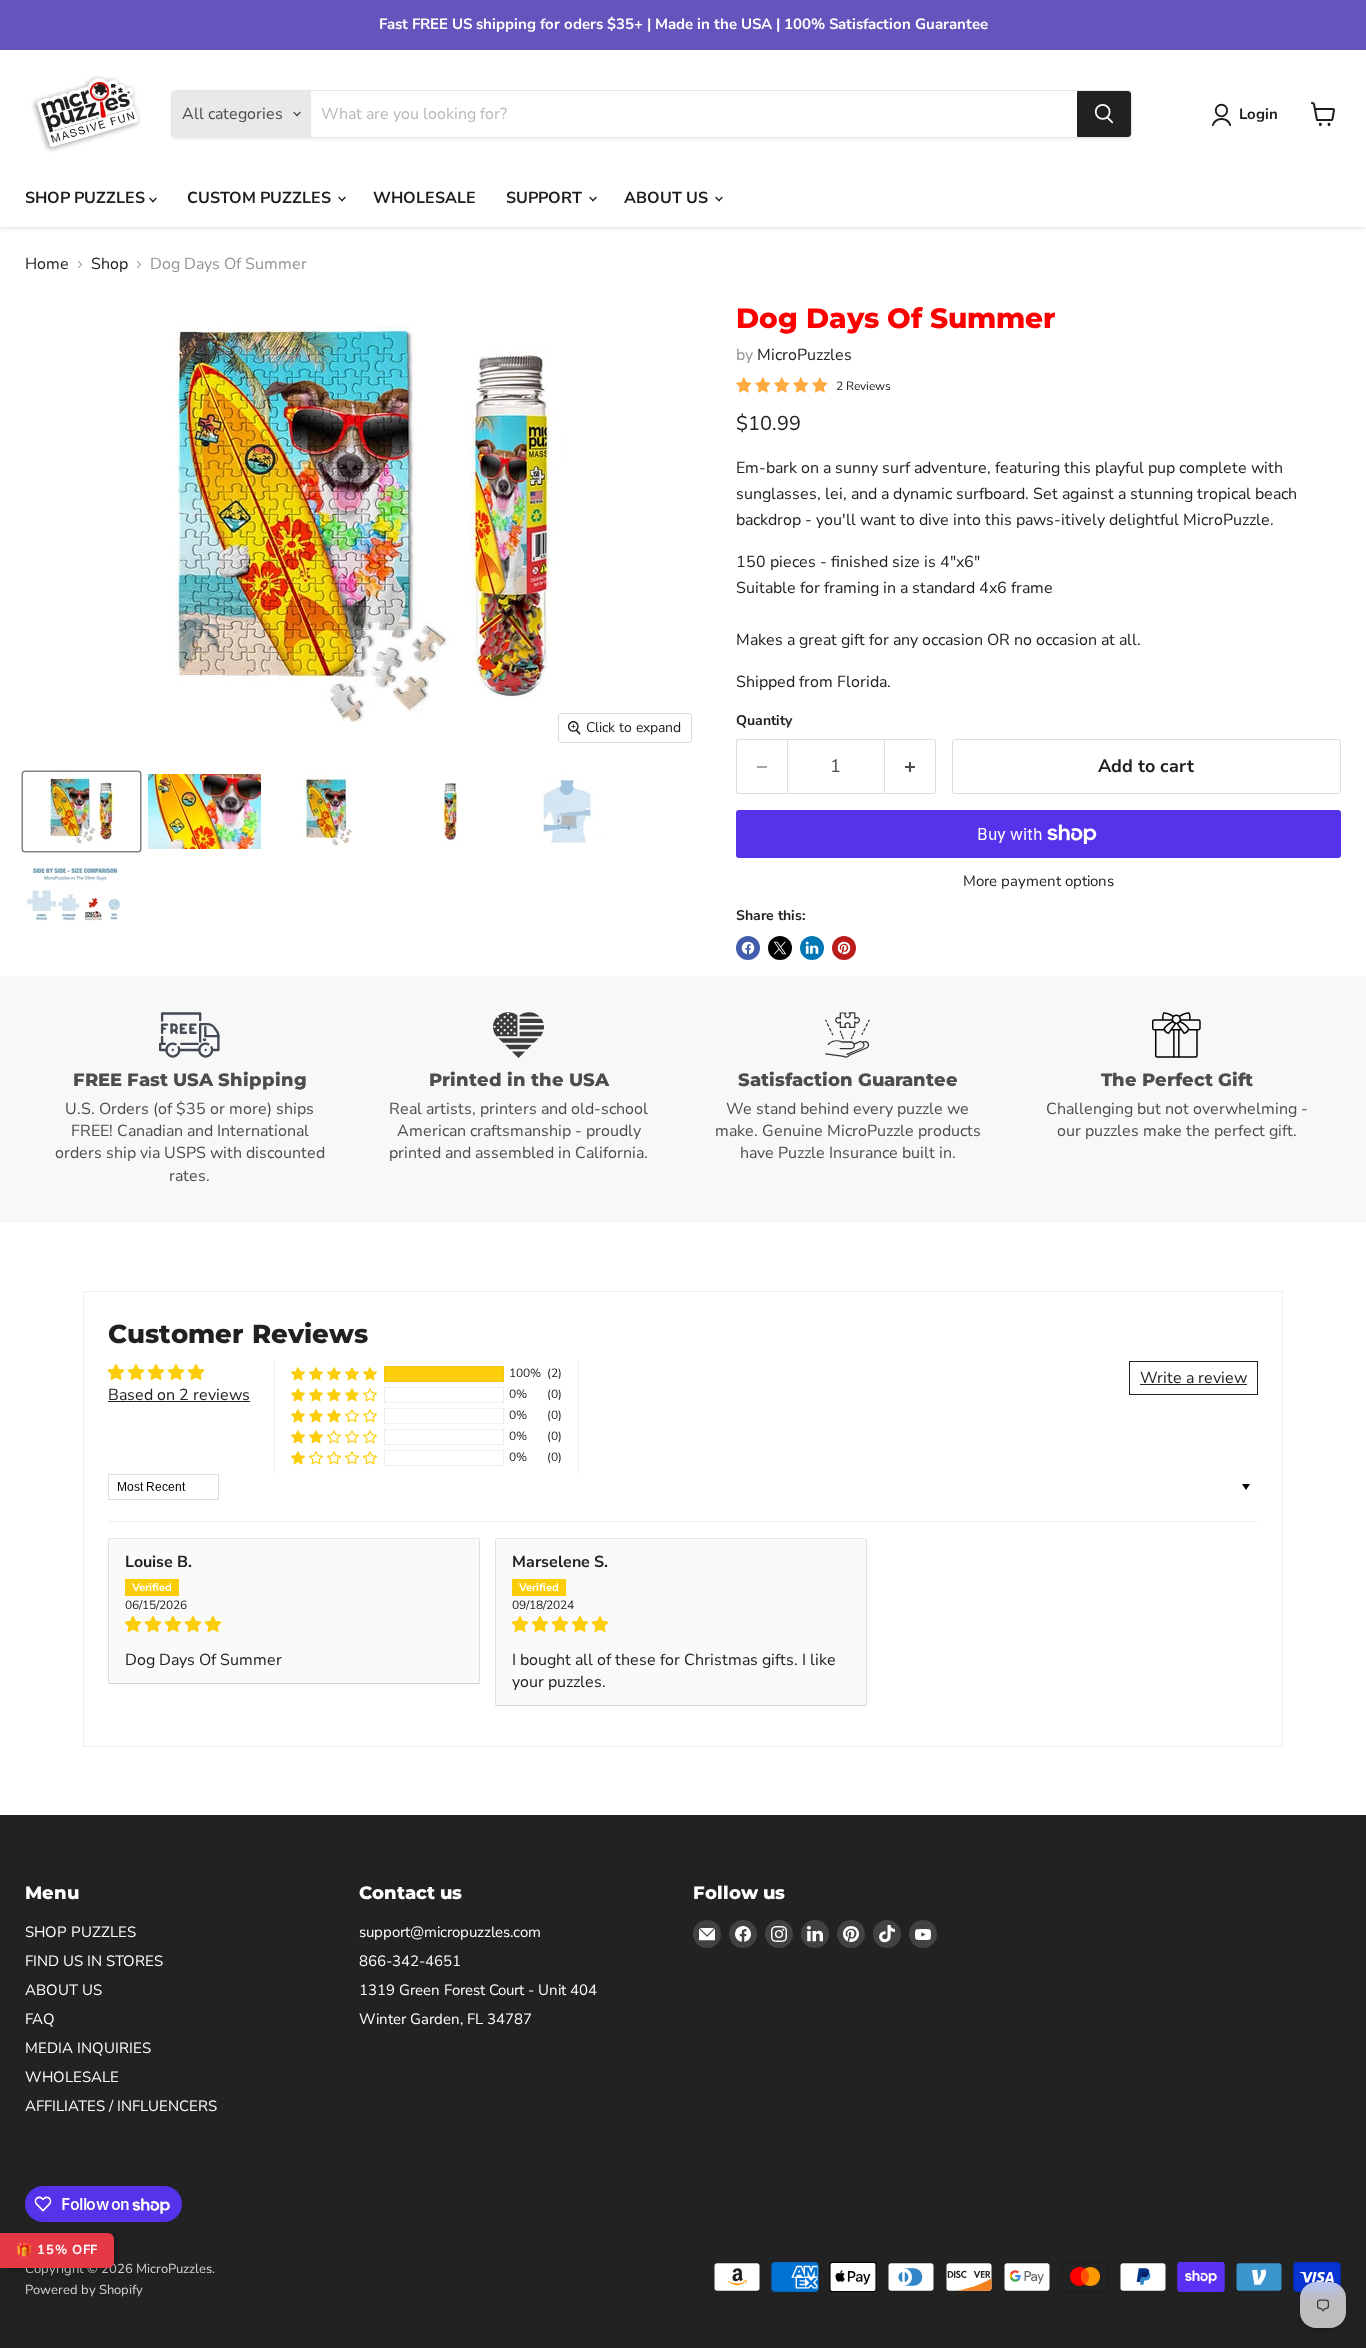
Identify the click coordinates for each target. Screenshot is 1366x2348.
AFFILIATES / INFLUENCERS (121, 2106)
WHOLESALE (424, 198)
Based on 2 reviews (179, 1395)
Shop (109, 264)
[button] (334, 1373)
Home (47, 264)
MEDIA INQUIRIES (88, 2048)
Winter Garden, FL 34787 (445, 2019)
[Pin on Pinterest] (844, 948)
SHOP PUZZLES (87, 198)
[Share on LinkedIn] (812, 948)
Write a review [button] (1193, 1378)
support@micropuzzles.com (450, 1932)
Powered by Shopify (84, 2290)
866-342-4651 (410, 1961)
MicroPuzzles (804, 355)
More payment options (1038, 881)
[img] (294, 1624)
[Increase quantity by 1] (910, 766)
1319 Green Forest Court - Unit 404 (478, 1990)
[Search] (1104, 114)
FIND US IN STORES (94, 1961)
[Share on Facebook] (748, 948)
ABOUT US (668, 198)
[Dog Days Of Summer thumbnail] (81, 811)
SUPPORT (546, 198)
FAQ (40, 2019)
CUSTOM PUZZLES (261, 198)
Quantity (764, 721)
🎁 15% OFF (57, 2250)
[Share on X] (780, 948)
